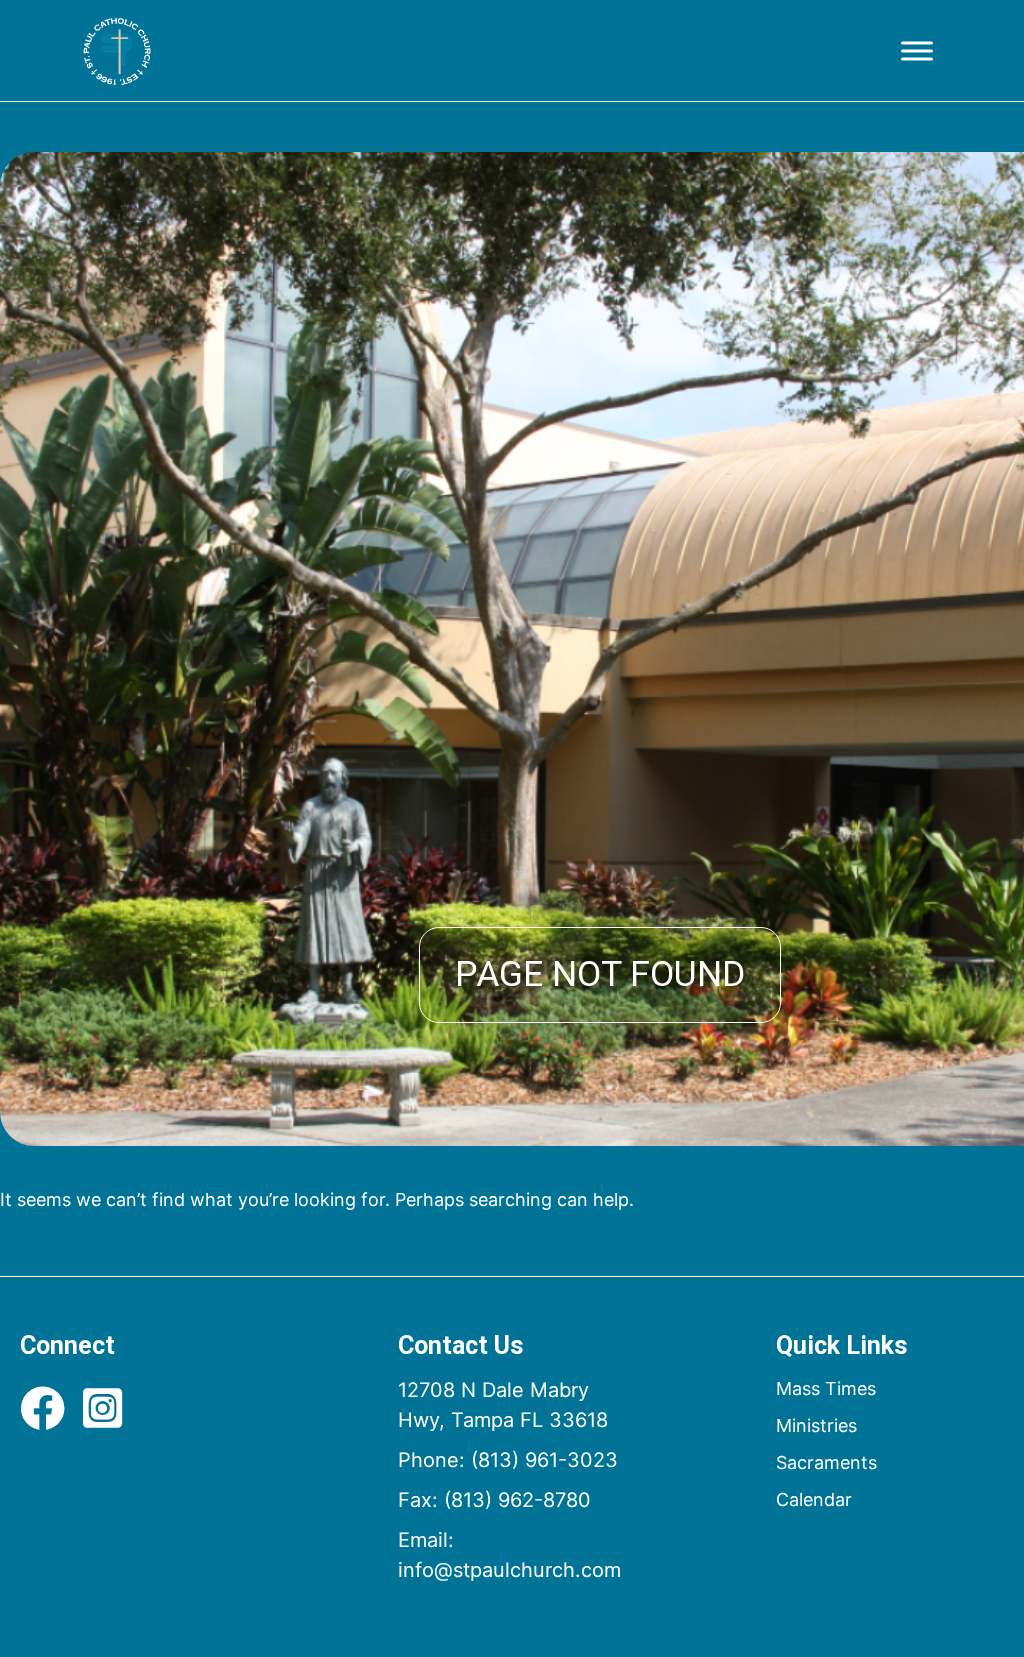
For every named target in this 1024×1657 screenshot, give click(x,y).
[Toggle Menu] (917, 50)
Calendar (814, 1499)
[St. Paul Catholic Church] (117, 51)
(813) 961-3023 (544, 1460)
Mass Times (826, 1388)
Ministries (816, 1425)
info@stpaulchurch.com (509, 1570)
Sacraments (826, 1462)
